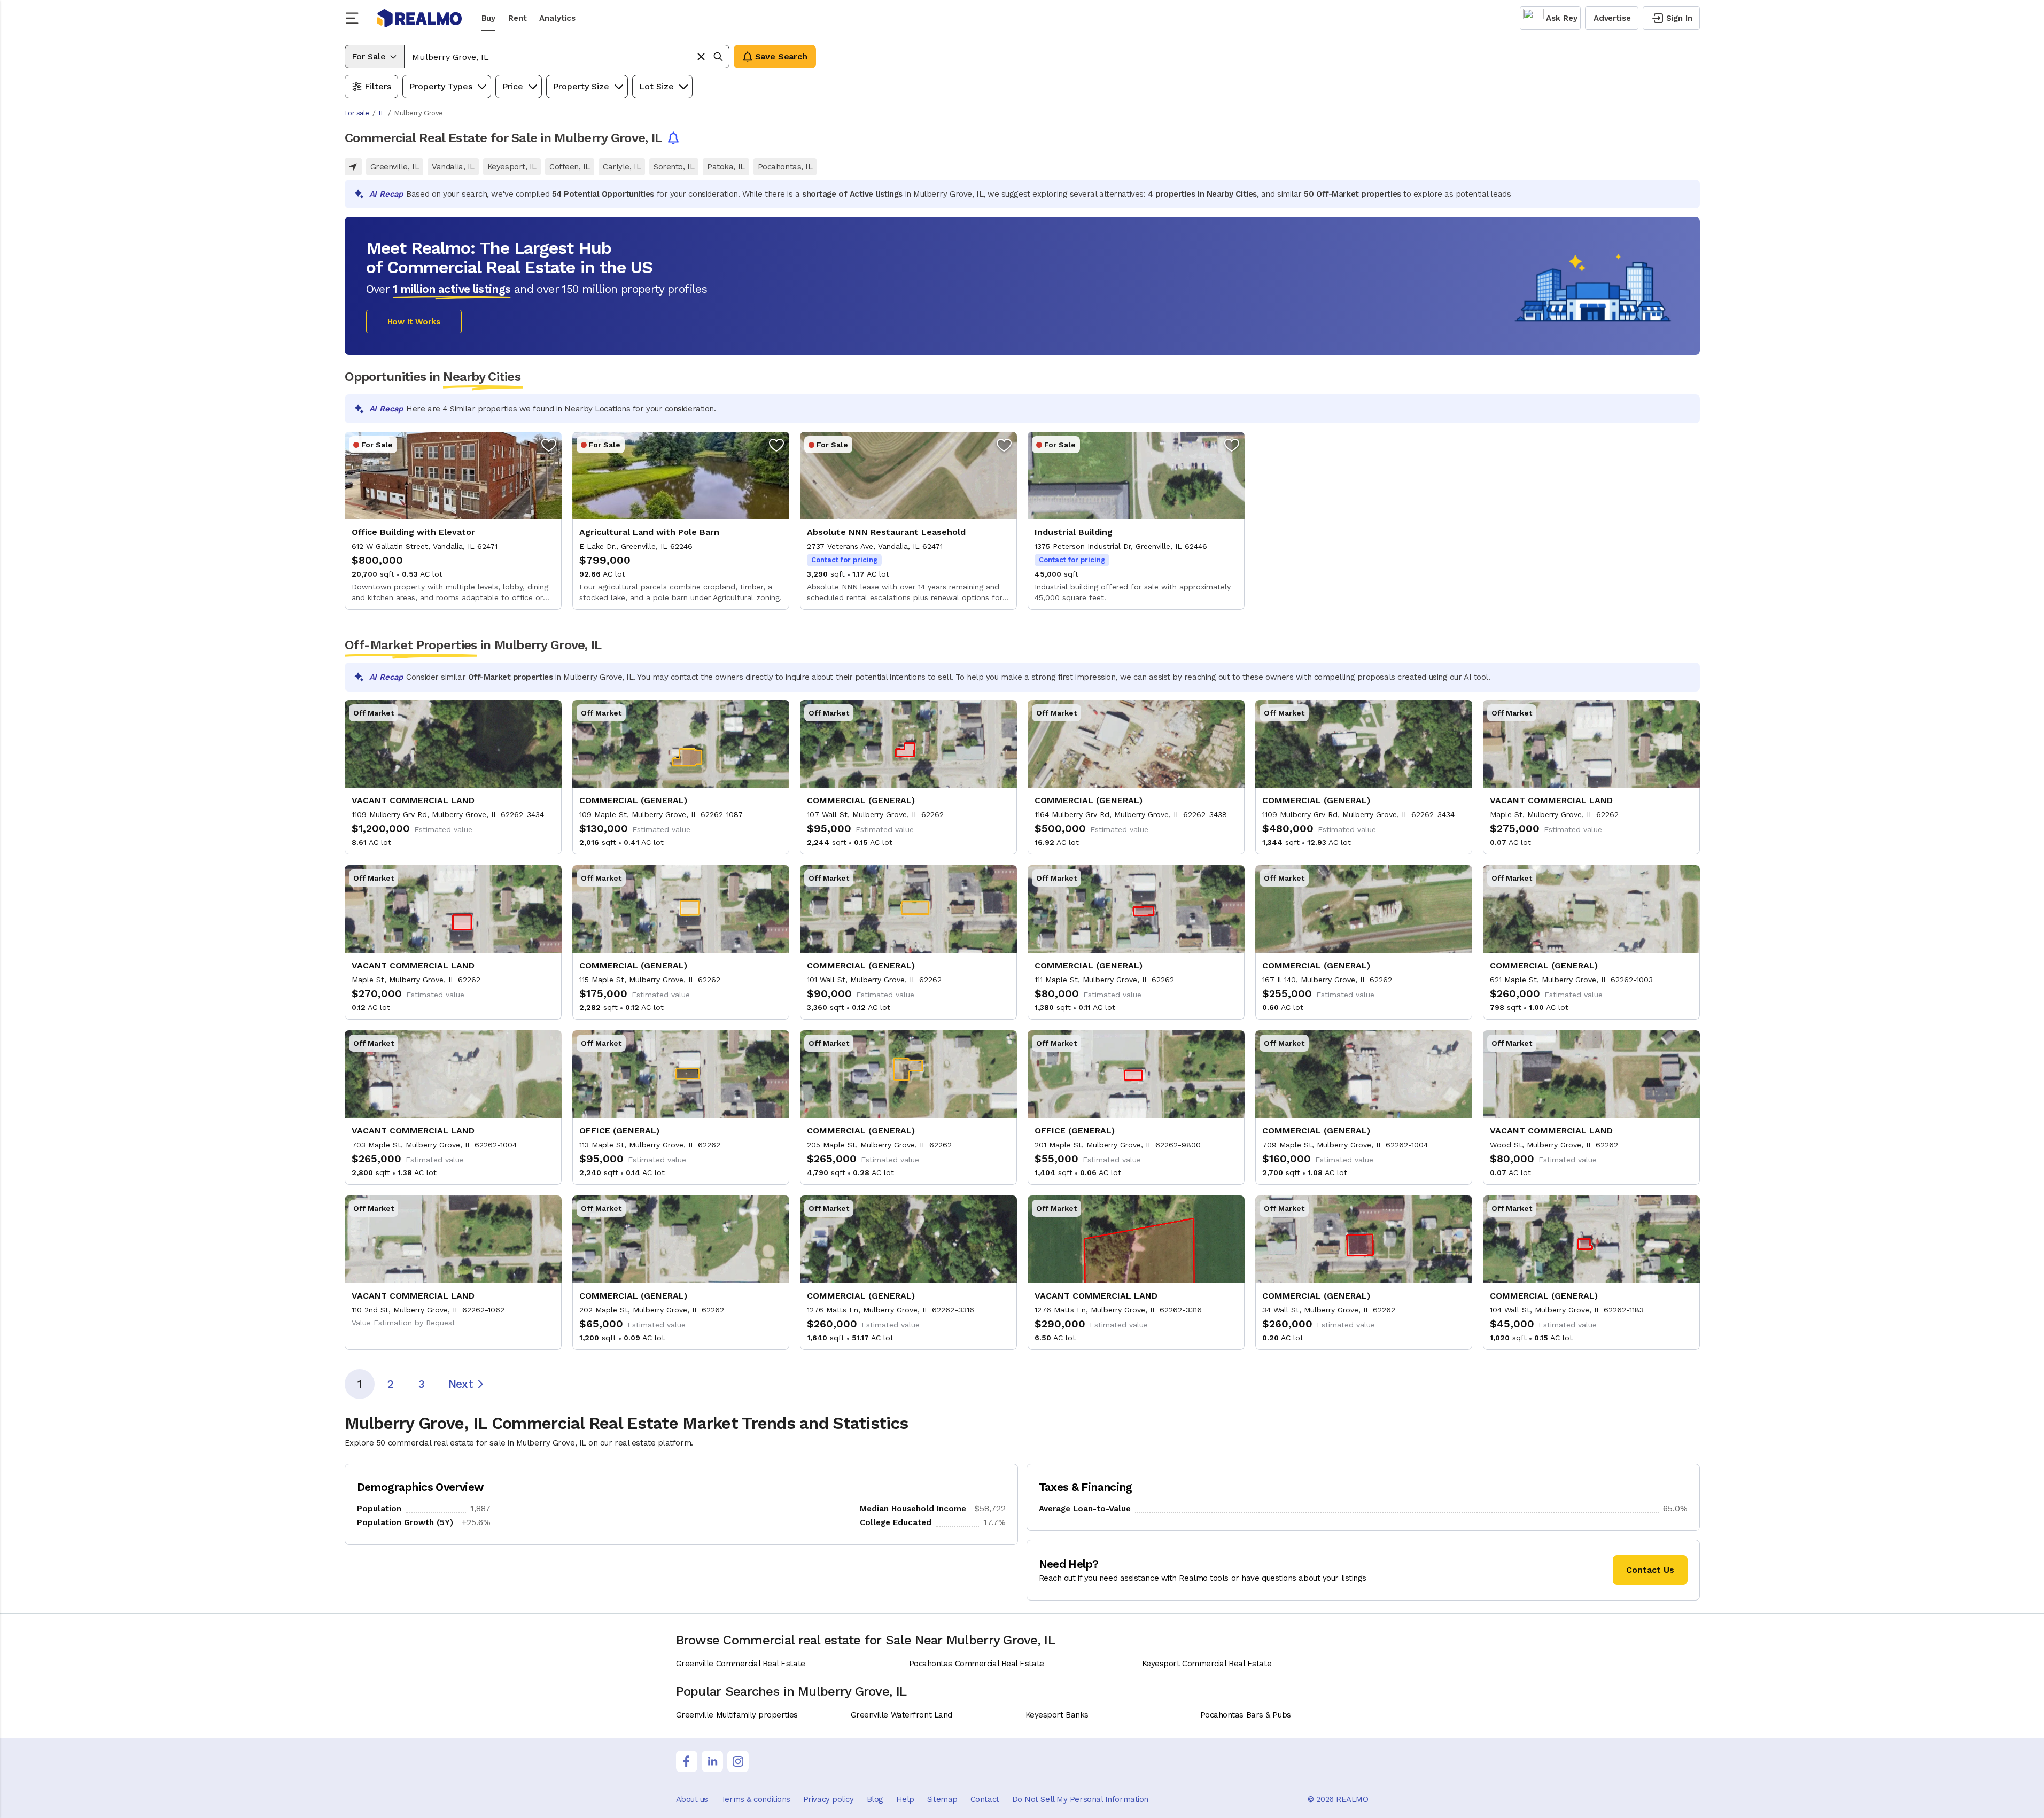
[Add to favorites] (549, 445)
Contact (985, 1799)
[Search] (718, 57)
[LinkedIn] (712, 1761)
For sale (357, 113)
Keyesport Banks (1057, 1715)
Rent (517, 18)
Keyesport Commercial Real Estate (1207, 1664)
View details (453, 521)
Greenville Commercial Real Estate (741, 1664)
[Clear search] (701, 57)
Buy (489, 18)
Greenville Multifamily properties (737, 1715)
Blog (875, 1799)
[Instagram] (738, 1761)
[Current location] (353, 167)
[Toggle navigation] (355, 18)
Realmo (419, 18)
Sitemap (942, 1799)
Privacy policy (829, 1799)
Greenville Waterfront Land (901, 1715)
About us (692, 1799)
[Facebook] (687, 1761)
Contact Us (1650, 1570)
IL (381, 113)
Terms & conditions (756, 1799)
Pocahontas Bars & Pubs (1246, 1715)
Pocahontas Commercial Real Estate (977, 1664)
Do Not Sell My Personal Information (1080, 1799)
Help (905, 1799)
